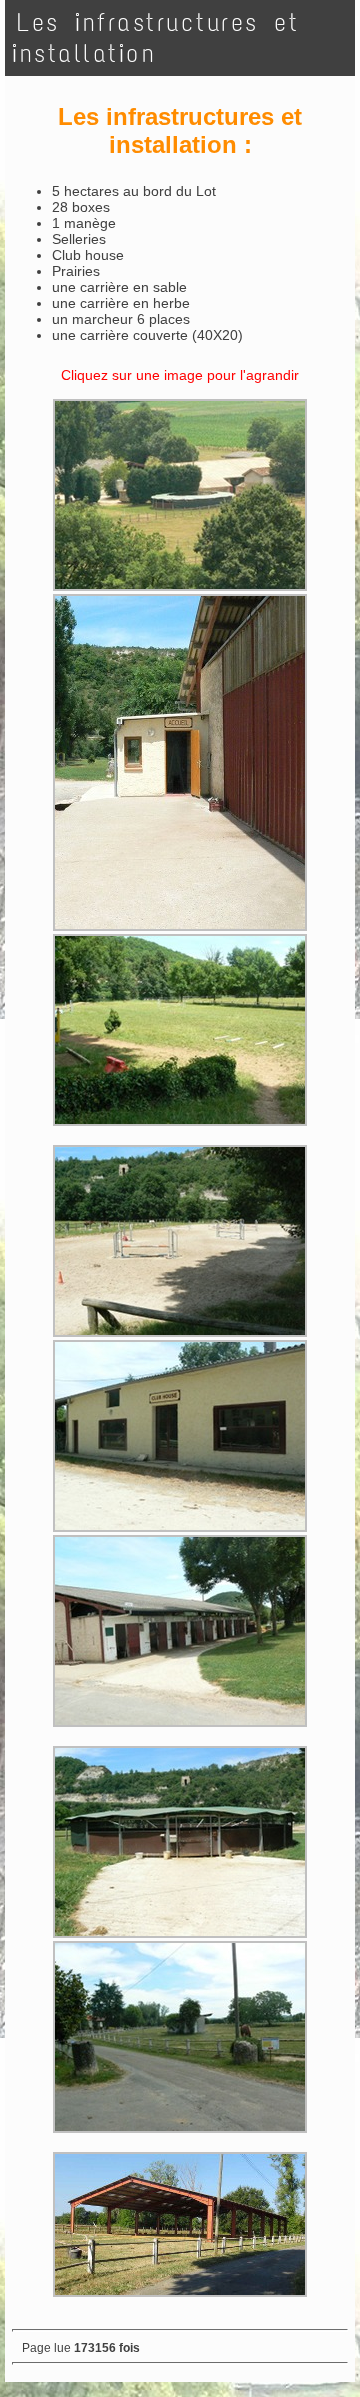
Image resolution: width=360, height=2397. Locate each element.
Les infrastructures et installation (155, 38)
